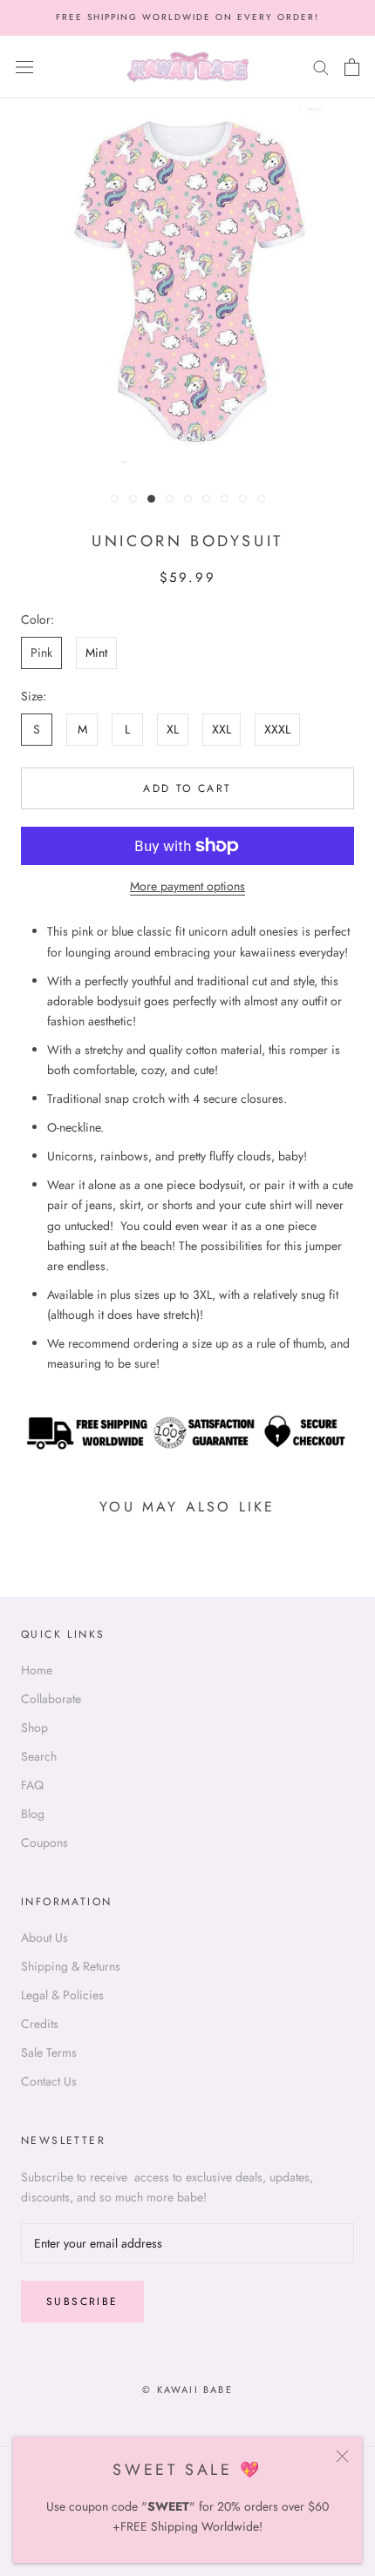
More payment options (187, 886)
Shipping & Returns (71, 1966)
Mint (96, 652)
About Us (44, 1937)
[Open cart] (352, 67)
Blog (33, 1814)
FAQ (32, 1785)
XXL (222, 729)
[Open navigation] (24, 67)
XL (173, 729)
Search (39, 1756)
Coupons (44, 1842)
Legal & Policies (62, 1995)
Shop (34, 1727)
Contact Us (49, 2081)
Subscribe (82, 2302)
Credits (40, 2024)
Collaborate (51, 1699)
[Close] (342, 2456)
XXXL (277, 729)
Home (37, 1670)
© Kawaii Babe (187, 2390)
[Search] (321, 67)
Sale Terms (49, 2052)
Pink (41, 652)
